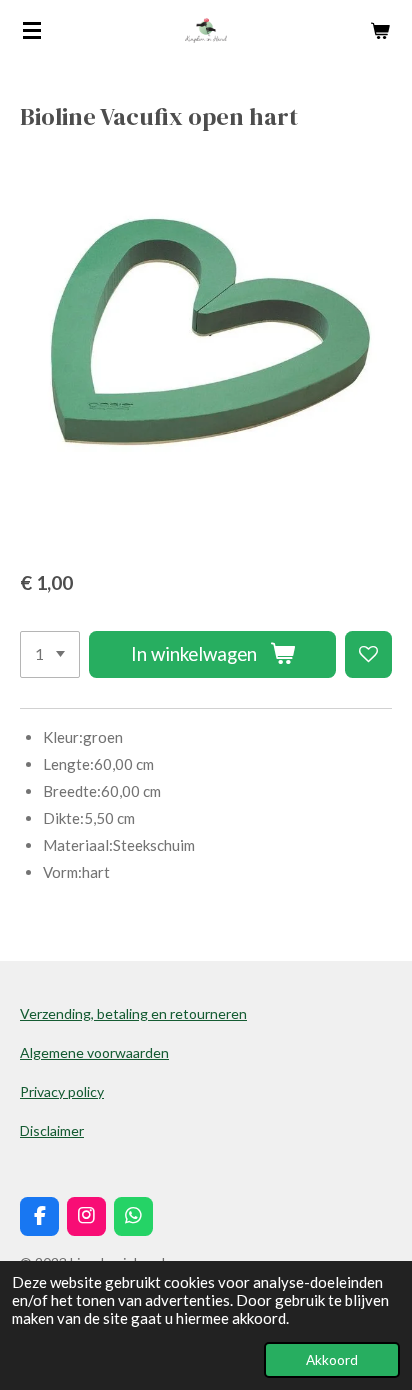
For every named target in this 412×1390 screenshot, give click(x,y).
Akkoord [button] (332, 1360)
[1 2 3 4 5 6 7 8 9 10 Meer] (50, 654)
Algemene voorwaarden (94, 1052)
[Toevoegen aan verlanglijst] (368, 654)
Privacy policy (62, 1091)
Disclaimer (52, 1130)
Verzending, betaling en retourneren (133, 1013)
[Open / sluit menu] (32, 30)
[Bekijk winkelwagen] (380, 30)
